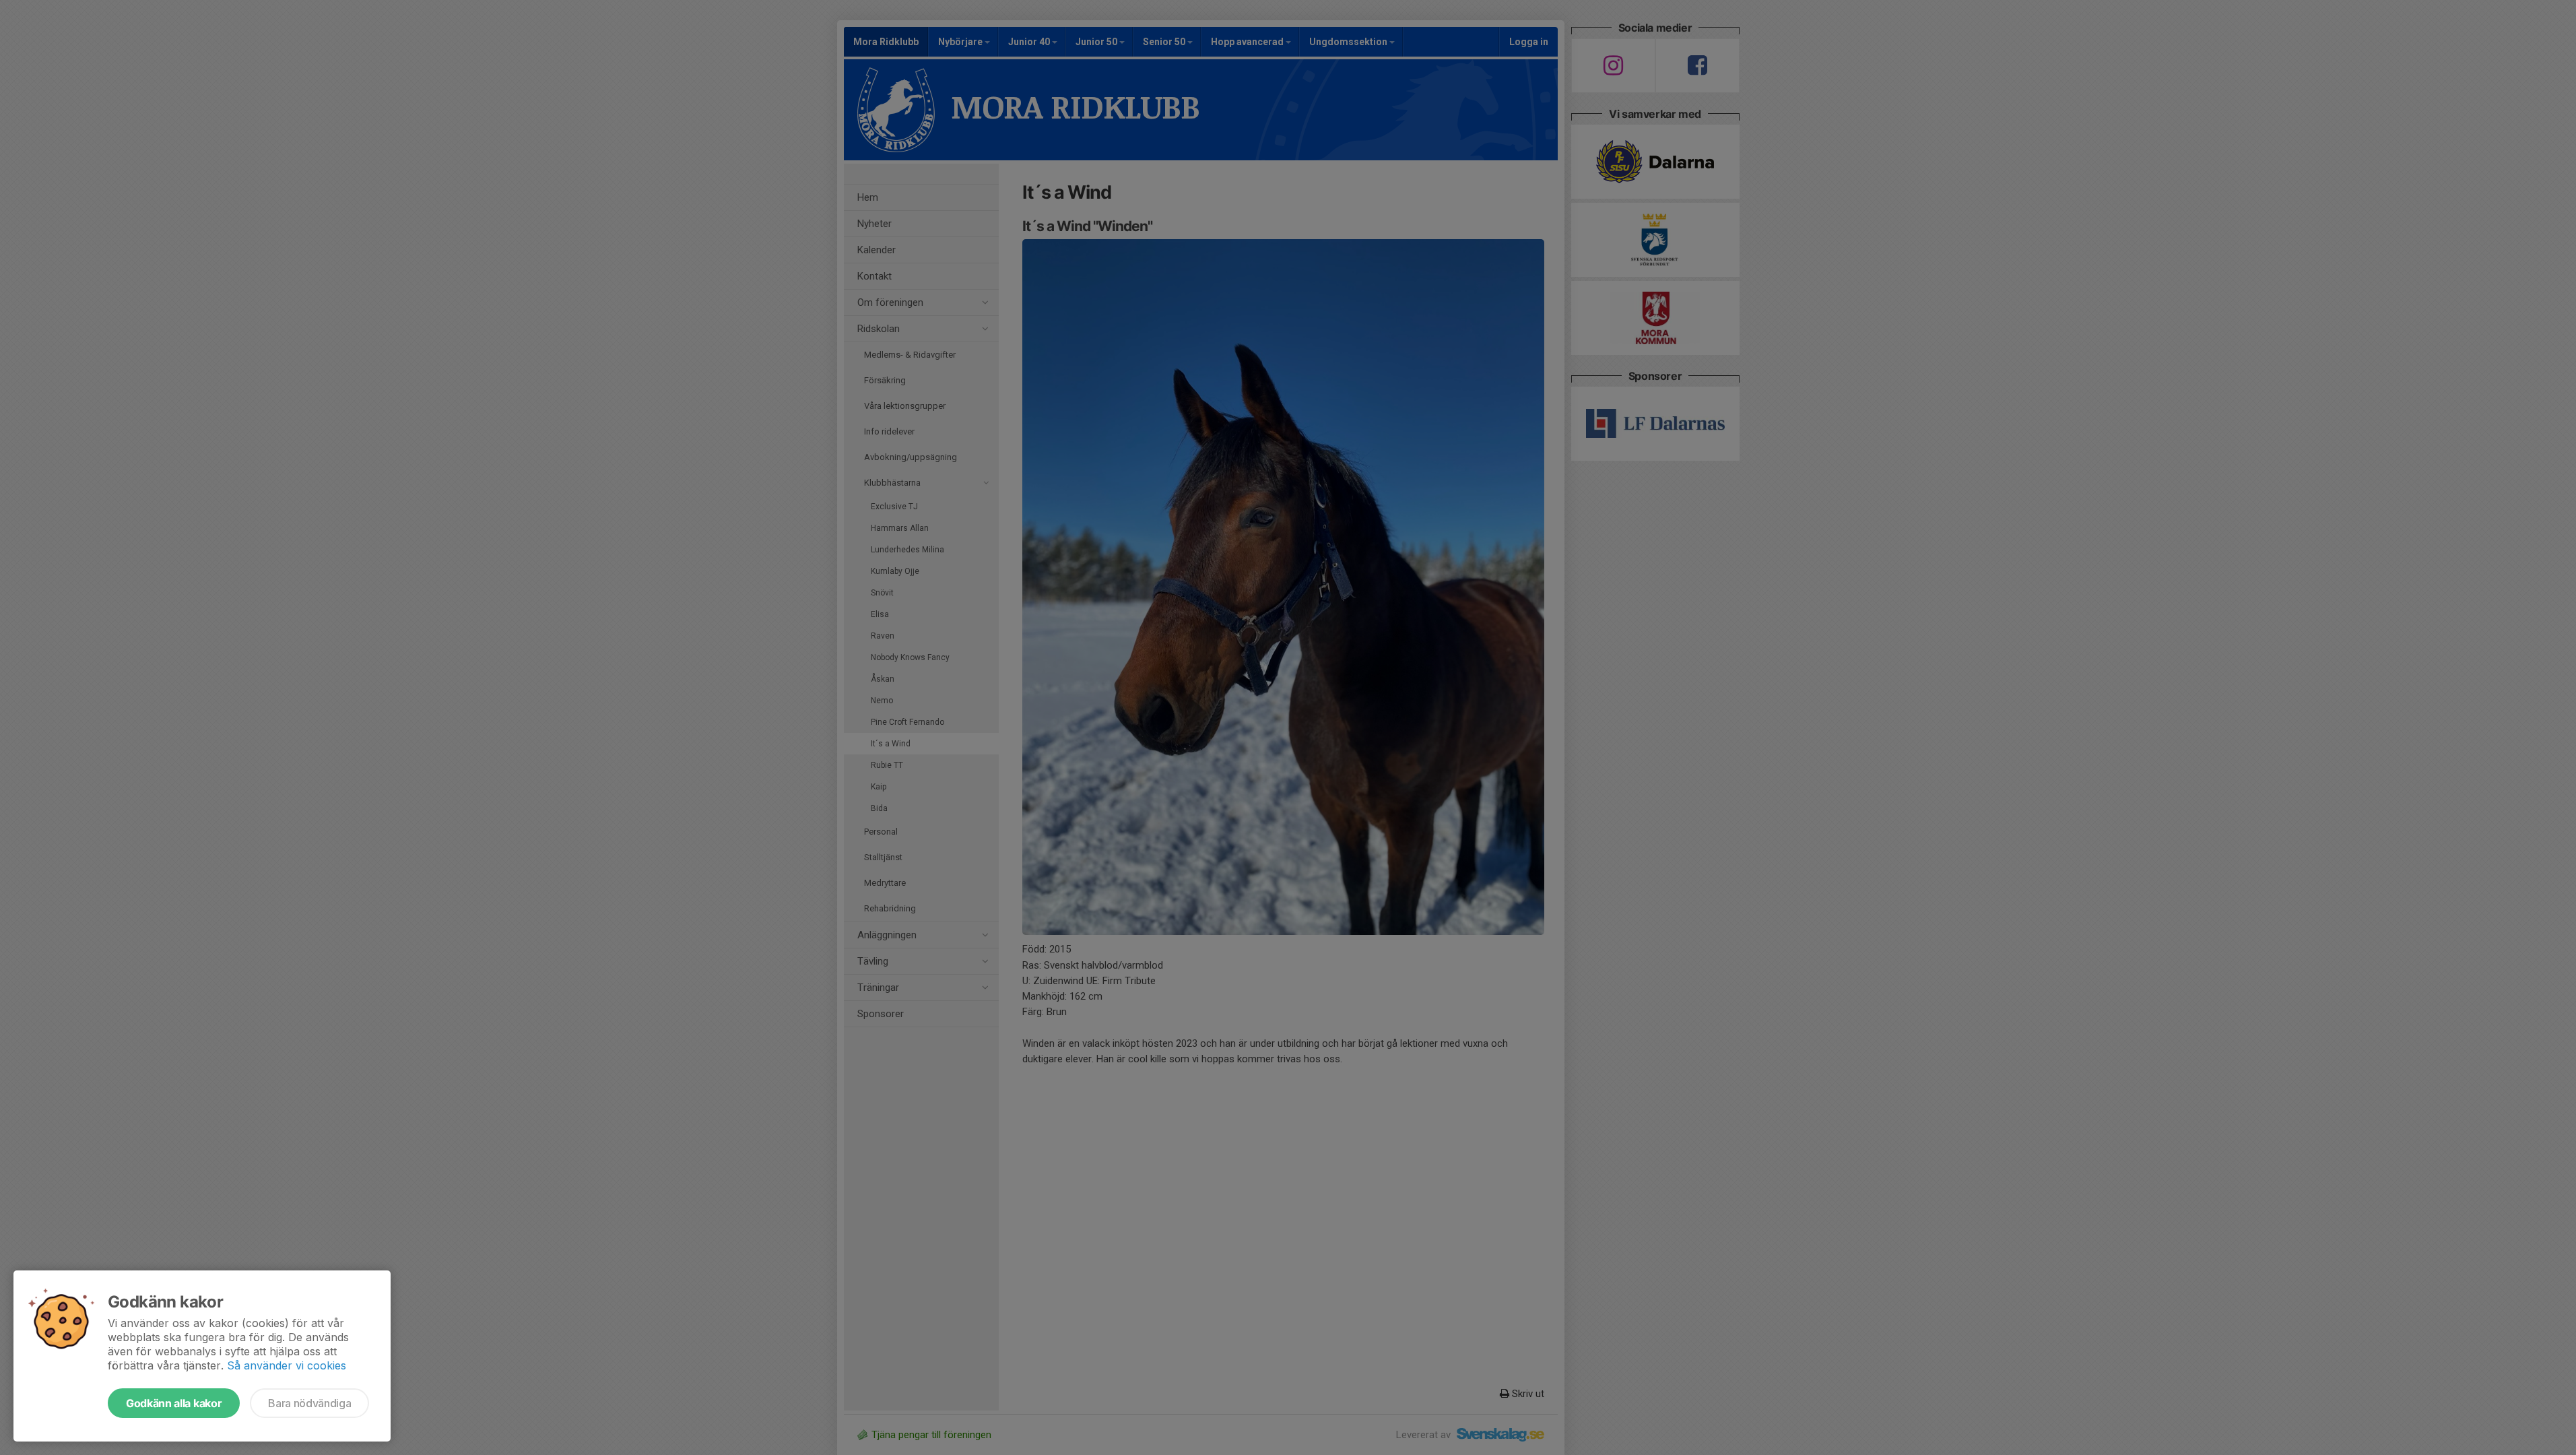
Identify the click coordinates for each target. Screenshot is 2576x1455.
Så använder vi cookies (287, 1365)
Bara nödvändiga (309, 1403)
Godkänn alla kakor (174, 1403)
